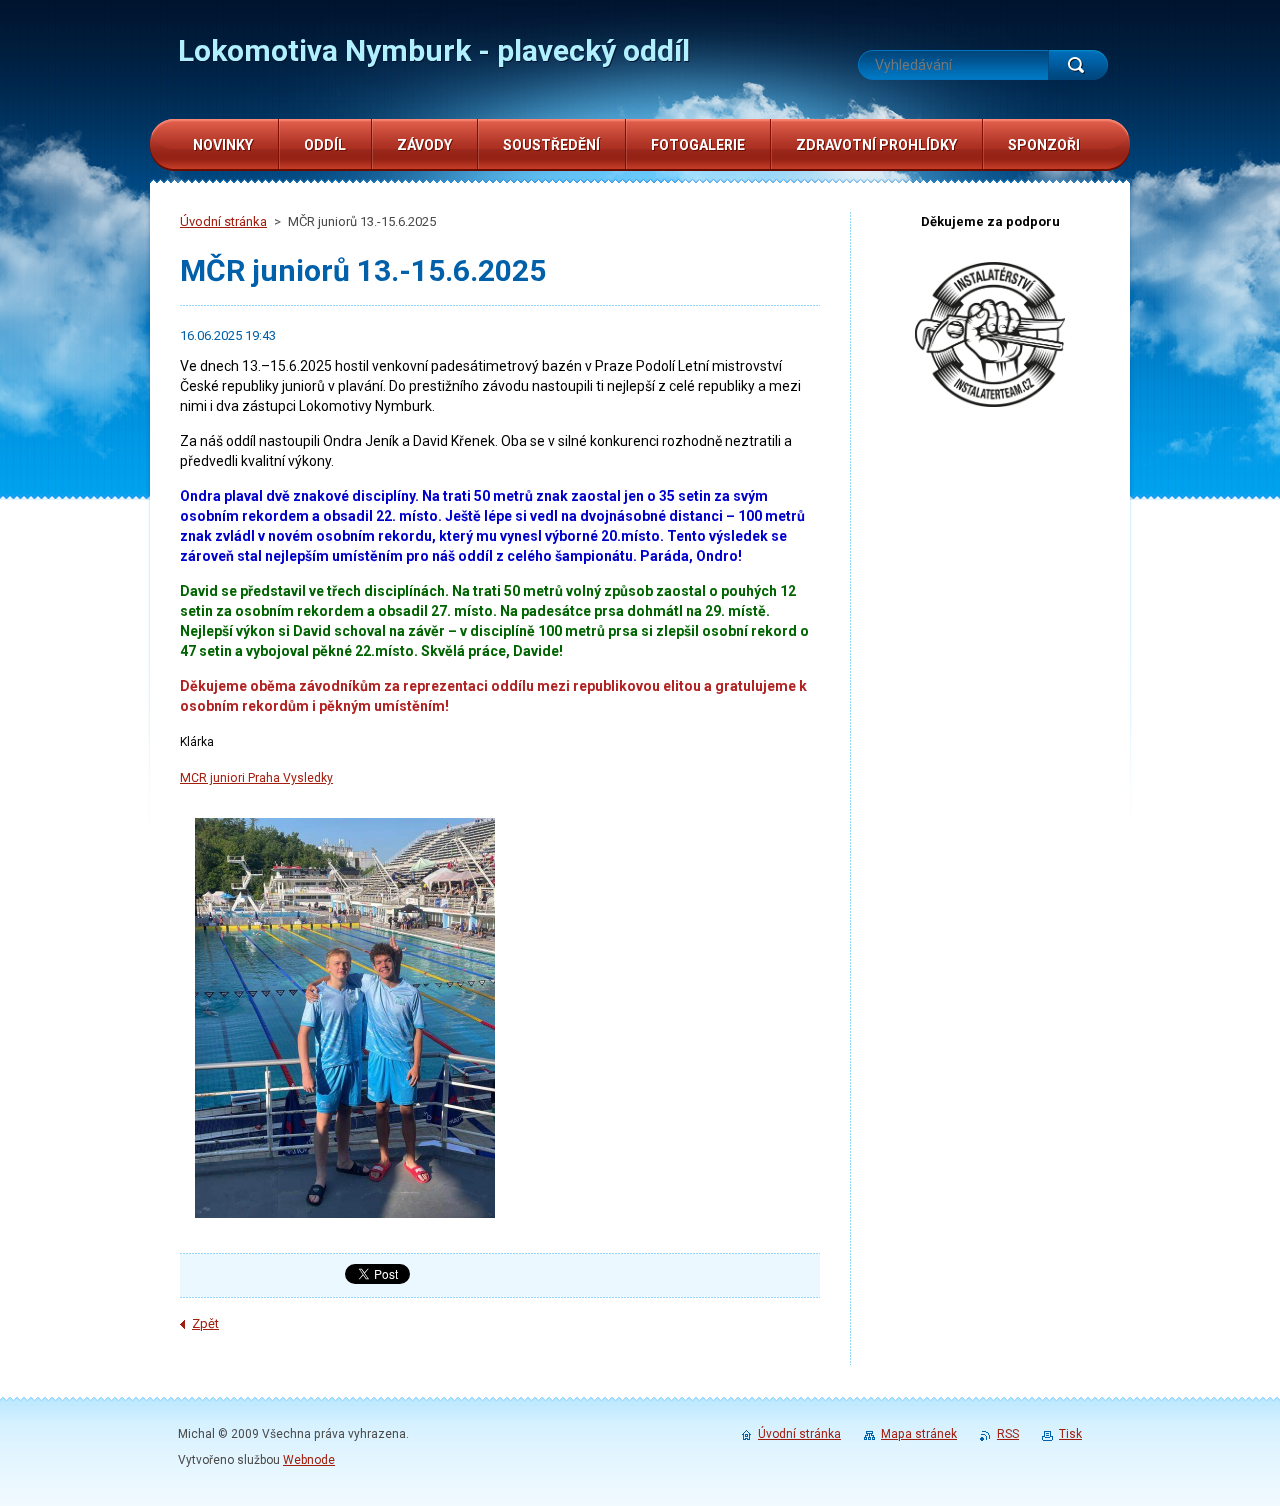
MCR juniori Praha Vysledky (256, 778)
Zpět (205, 1323)
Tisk (1070, 1434)
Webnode (309, 1460)
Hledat (1078, 65)
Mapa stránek (919, 1434)
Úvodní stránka (223, 221)
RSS (1008, 1434)
